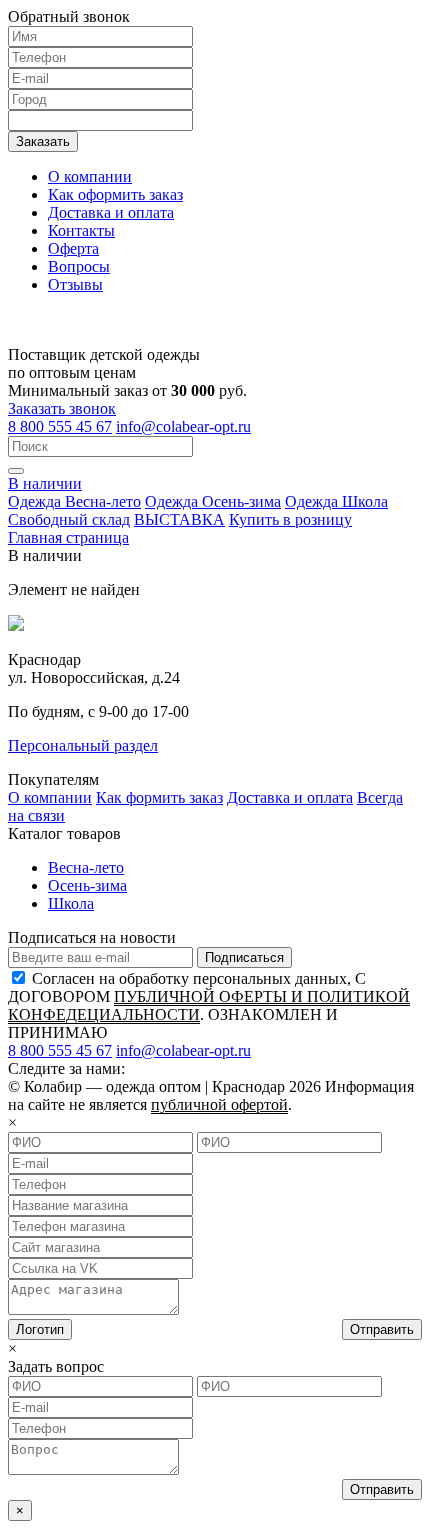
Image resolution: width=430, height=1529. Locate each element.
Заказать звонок (62, 408)
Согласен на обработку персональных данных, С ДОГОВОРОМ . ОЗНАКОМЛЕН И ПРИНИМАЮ (209, 1005)
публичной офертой (219, 1104)
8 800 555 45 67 (60, 426)
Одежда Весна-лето (74, 501)
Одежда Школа (336, 501)
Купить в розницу (290, 519)
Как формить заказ (159, 797)
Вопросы (79, 266)
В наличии (45, 483)
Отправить (382, 1329)
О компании (90, 176)
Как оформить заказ (115, 194)
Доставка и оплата (111, 212)
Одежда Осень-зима (213, 501)
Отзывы (75, 284)
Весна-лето (86, 867)
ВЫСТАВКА (179, 519)
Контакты (81, 230)
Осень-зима (87, 885)
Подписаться (244, 957)
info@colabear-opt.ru (183, 426)
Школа (71, 903)
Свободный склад (69, 519)
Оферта (73, 248)
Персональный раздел (83, 745)
